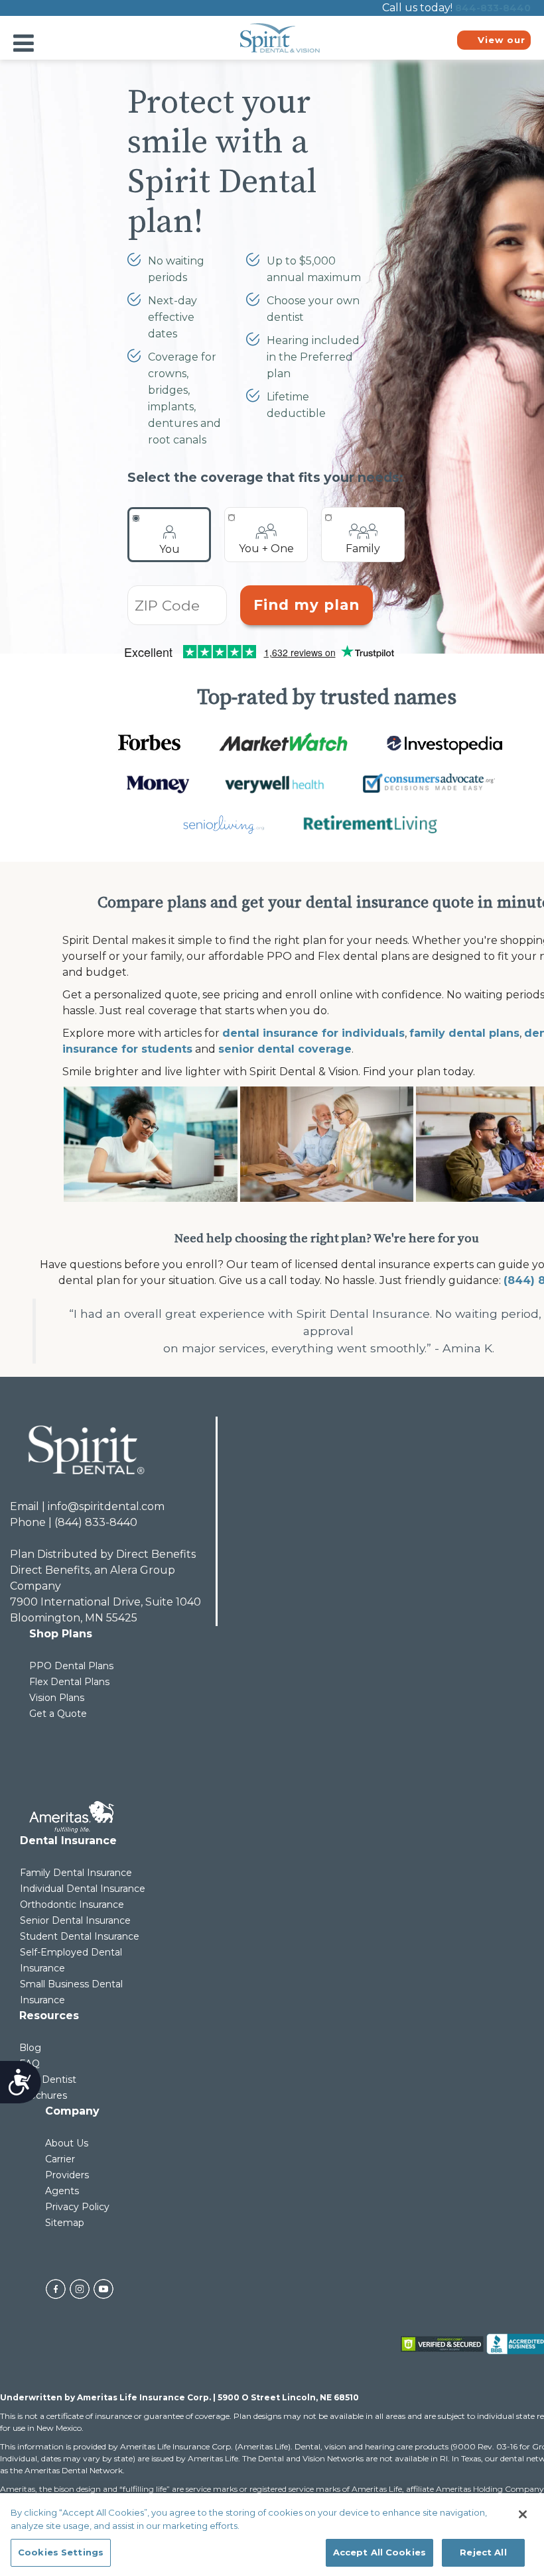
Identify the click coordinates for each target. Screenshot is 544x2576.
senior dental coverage (285, 1049)
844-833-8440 (493, 8)
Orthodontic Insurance (72, 1904)
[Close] (523, 2514)
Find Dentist (48, 2079)
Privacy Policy (77, 2207)
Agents (62, 2191)
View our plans (502, 42)
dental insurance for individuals (313, 1033)
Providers (67, 2175)
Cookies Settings (61, 2552)
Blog (30, 2048)
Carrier (60, 2159)
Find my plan (306, 605)
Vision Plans (57, 1698)
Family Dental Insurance (76, 1873)
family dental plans (464, 1033)
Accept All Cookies (379, 2552)
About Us (67, 2143)
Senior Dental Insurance (75, 1920)
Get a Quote (58, 1714)
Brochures (43, 2095)
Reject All (483, 2552)
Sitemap (65, 2223)
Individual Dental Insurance (83, 1889)
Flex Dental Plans (69, 1682)
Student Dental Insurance (80, 1936)
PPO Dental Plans (71, 1666)
